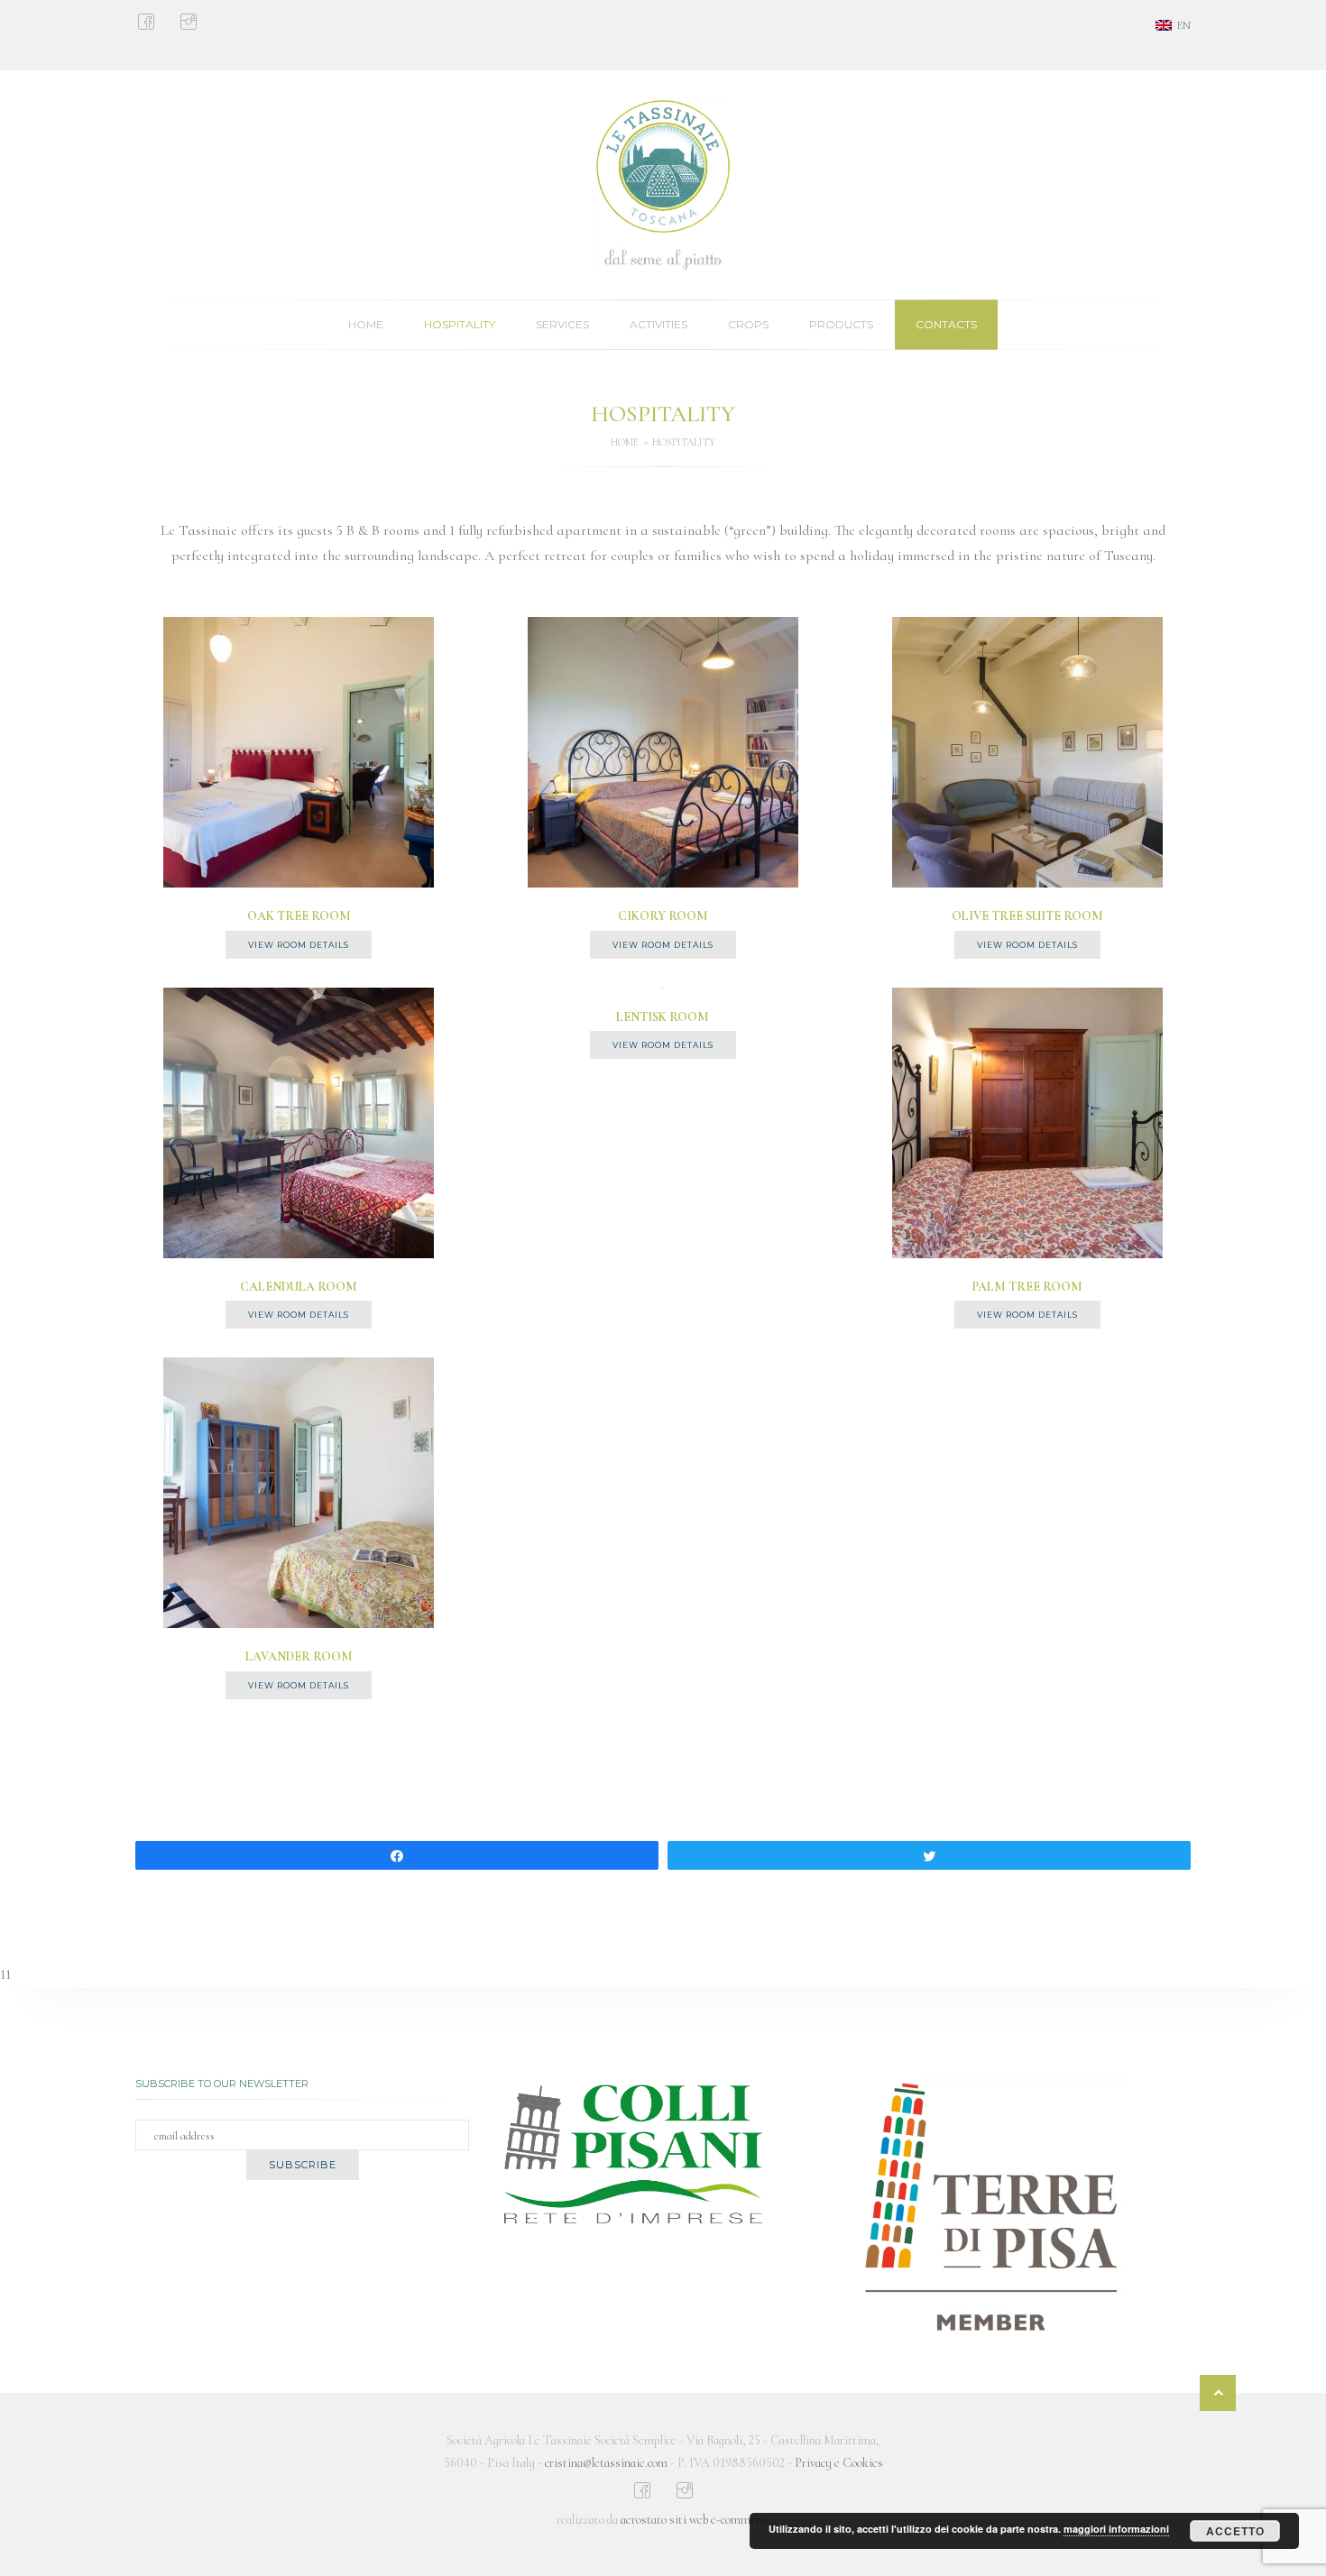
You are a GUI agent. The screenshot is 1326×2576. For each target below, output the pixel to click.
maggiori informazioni (1116, 2529)
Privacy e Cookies (839, 2463)
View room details (299, 945)
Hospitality (460, 324)
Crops (748, 324)
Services (562, 324)
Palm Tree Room (1027, 1287)
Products (841, 324)
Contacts (946, 324)
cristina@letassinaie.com (606, 2463)
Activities (658, 324)
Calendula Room (299, 1287)
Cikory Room (663, 916)
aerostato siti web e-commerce (695, 2520)
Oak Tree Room (299, 916)
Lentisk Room (663, 1017)
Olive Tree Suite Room (1027, 916)
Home (366, 324)
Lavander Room (299, 1656)
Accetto (1235, 2531)
